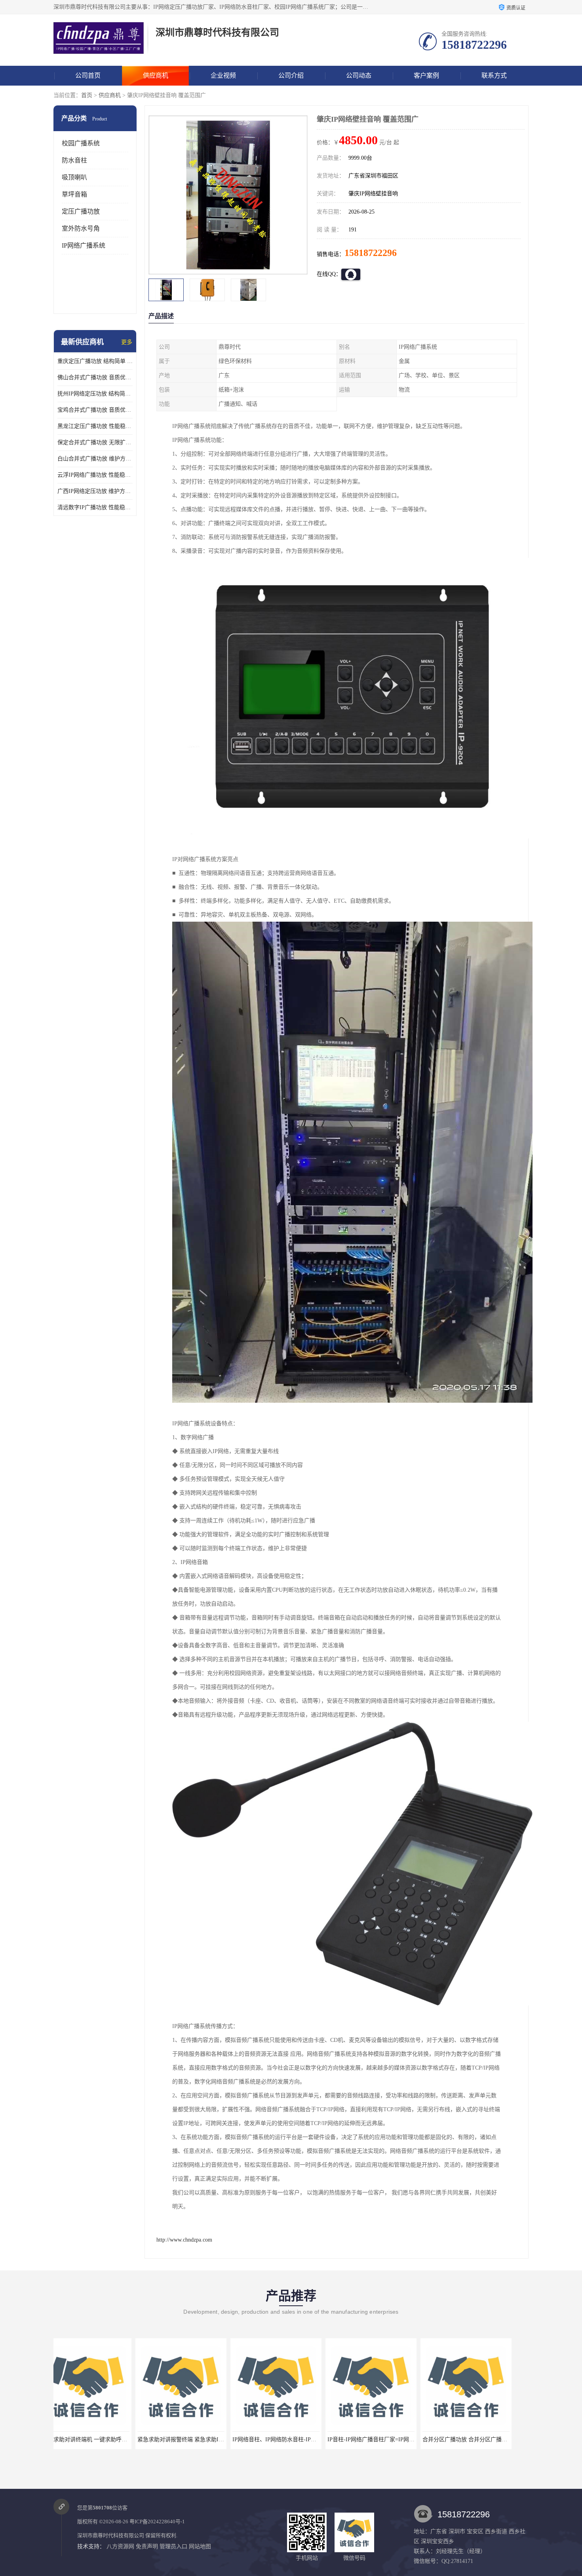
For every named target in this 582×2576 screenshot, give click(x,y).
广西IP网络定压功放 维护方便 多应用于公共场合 (95, 491)
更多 (127, 342)
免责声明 (147, 2546)
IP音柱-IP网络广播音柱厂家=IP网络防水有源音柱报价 (311, 2439)
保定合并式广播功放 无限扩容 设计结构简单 (95, 442)
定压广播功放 (81, 211)
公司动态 (359, 75)
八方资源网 (120, 2546)
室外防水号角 (81, 228)
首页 (87, 95)
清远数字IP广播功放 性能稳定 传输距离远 (95, 507)
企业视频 (223, 75)
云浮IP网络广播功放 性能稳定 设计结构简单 (95, 475)
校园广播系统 (81, 143)
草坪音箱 (74, 194)
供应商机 (156, 75)
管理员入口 (173, 2546)
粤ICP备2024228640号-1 (157, 2522)
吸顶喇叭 (74, 177)
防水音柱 (74, 160)
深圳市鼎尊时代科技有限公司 (111, 2535)
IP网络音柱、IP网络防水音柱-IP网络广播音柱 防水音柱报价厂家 (229, 2439)
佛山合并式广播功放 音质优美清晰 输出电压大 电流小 (95, 377)
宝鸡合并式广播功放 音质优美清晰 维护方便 (95, 410)
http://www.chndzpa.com (184, 2240)
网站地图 (200, 2546)
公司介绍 (291, 75)
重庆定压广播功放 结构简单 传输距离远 (95, 361)
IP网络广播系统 (84, 245)
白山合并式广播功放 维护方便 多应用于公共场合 (95, 459)
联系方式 (494, 75)
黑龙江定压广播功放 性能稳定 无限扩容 (95, 426)
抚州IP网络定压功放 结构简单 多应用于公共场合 (95, 394)
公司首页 (88, 75)
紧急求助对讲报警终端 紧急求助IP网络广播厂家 (114, 2439)
